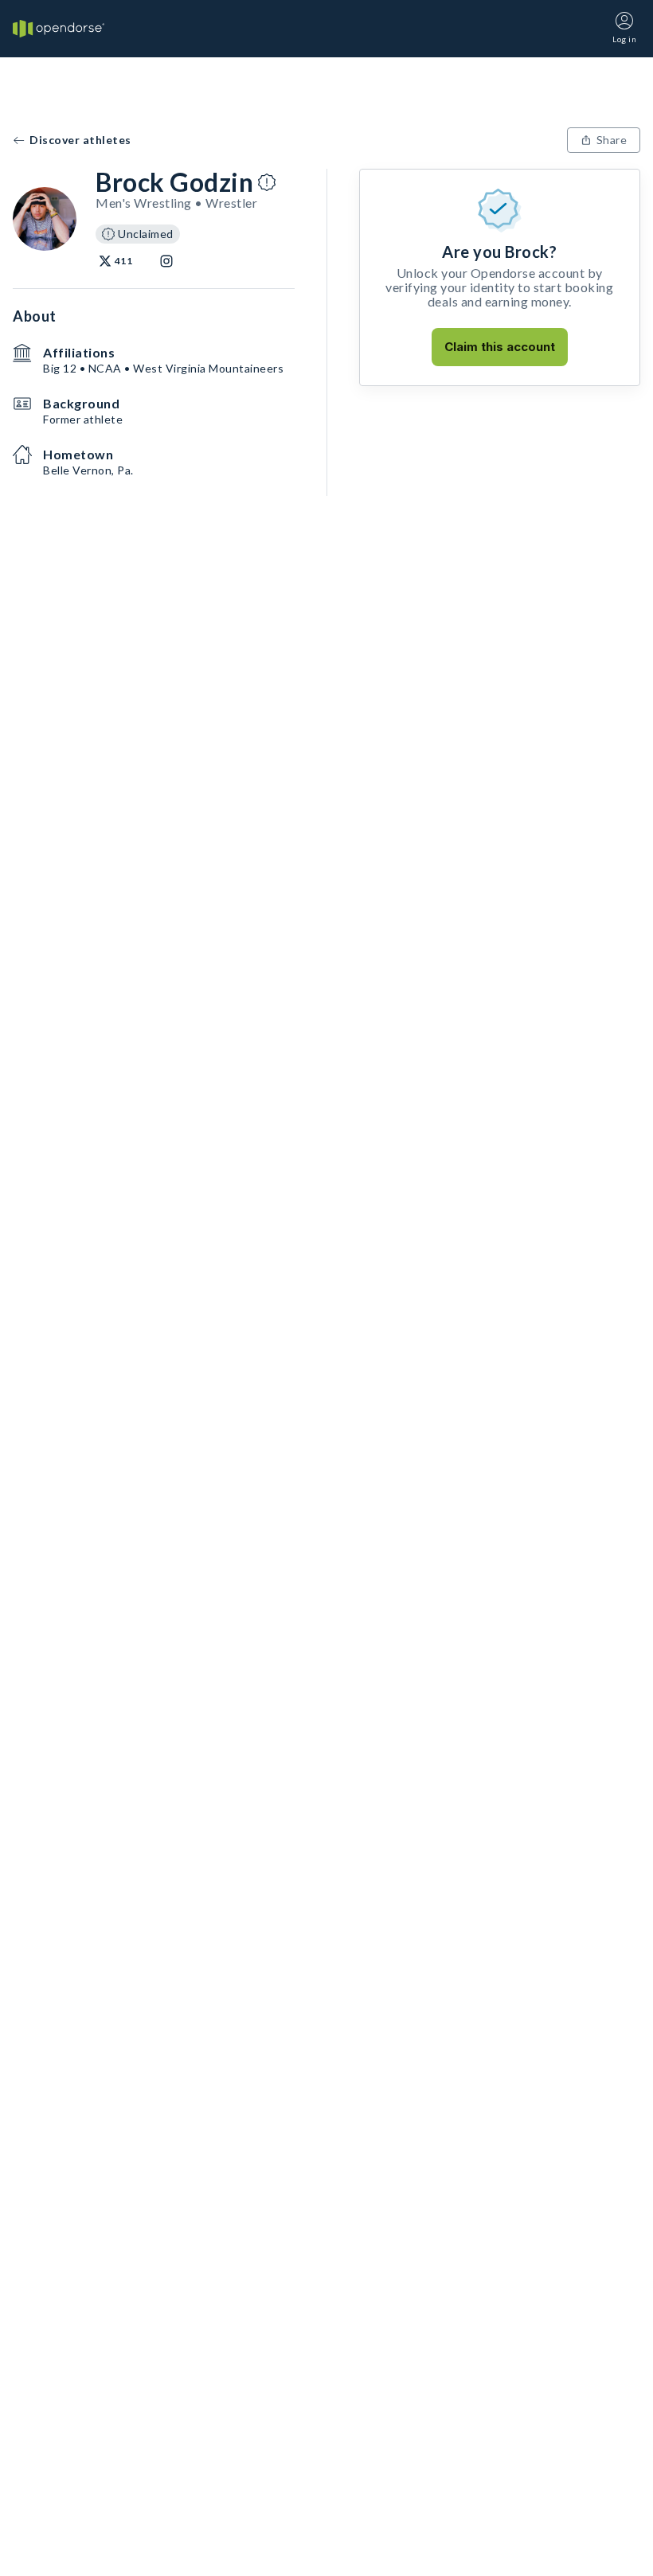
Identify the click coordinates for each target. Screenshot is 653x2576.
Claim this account (500, 347)
